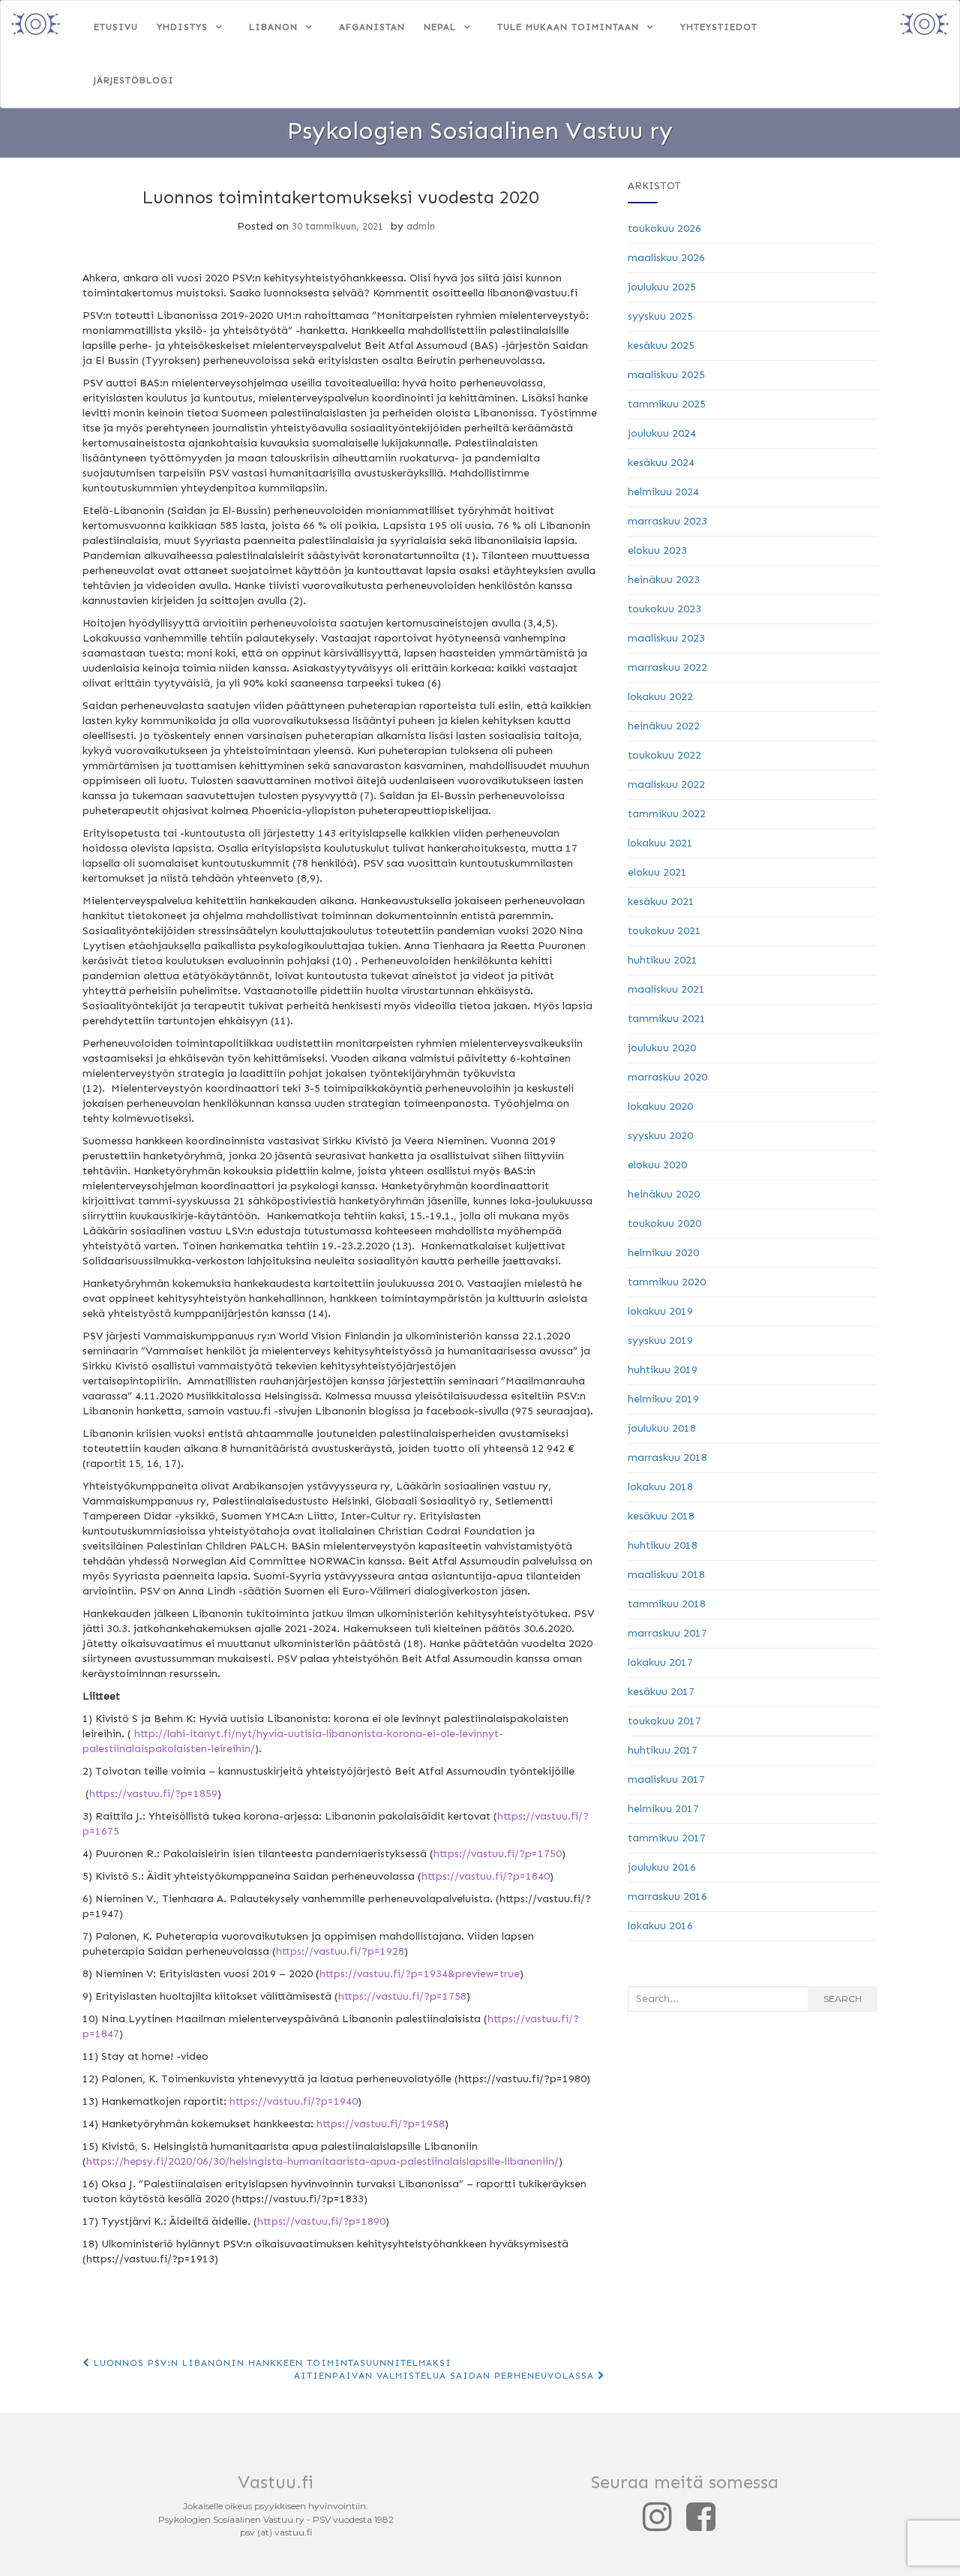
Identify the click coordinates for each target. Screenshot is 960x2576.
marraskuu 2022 (667, 667)
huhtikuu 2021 (663, 960)
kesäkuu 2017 (661, 1692)
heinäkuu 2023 (664, 580)
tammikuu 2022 (667, 814)
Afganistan (372, 27)
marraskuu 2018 (667, 1458)
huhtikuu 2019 (663, 1370)
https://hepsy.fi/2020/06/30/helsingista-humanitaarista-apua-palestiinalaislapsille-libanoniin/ (322, 2161)
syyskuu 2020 (660, 1136)
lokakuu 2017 (660, 1662)
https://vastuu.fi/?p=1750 (498, 1854)
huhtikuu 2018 (663, 1545)
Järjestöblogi (134, 80)
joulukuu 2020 (662, 1048)
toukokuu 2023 (664, 609)
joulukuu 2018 (662, 1428)
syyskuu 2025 (660, 316)
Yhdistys (182, 27)
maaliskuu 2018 (666, 1575)
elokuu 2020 (657, 1165)
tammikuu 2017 (667, 1838)
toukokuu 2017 (664, 1721)
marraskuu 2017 (667, 1633)
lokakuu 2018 (660, 1487)
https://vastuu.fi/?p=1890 (321, 2221)
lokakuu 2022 (660, 697)
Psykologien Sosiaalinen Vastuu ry (480, 131)
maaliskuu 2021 (666, 989)
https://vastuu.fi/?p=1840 (486, 1876)
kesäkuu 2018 (661, 1516)
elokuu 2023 (657, 550)
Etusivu (116, 27)
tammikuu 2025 (667, 404)
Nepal (440, 27)
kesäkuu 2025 (661, 346)
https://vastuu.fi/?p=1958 (381, 2124)
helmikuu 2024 (663, 492)
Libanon (273, 27)
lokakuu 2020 (660, 1106)
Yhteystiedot (719, 27)
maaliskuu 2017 (666, 1779)
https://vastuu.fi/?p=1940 (294, 2101)
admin (421, 226)
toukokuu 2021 (664, 931)
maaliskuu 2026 (666, 258)
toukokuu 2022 (664, 755)
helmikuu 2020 (663, 1253)
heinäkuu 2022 (664, 726)
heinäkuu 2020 (664, 1194)
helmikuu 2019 (663, 1399)
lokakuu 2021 (660, 843)
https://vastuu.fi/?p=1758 (402, 1996)
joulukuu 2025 (662, 287)
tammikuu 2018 (667, 1604)
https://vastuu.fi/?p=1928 (340, 1951)
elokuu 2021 (657, 872)
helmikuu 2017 (663, 1809)
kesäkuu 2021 (661, 902)
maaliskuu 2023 (666, 638)
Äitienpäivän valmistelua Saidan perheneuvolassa (446, 2376)
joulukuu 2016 (662, 1867)
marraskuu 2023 (667, 521)
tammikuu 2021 (667, 1019)
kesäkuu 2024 (661, 463)
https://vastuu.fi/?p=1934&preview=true (420, 1974)
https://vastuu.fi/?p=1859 (153, 1794)
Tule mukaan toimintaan (568, 27)
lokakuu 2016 (660, 1926)
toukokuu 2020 (664, 1223)
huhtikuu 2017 (663, 1750)
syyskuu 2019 (660, 1341)
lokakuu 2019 (660, 1311)
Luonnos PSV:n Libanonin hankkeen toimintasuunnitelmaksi (271, 2363)
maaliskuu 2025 (666, 375)
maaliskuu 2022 (666, 785)
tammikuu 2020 (667, 1282)
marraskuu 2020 (667, 1077)
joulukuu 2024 (662, 433)
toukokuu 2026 (664, 228)
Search (843, 1999)
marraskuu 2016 (667, 1897)
